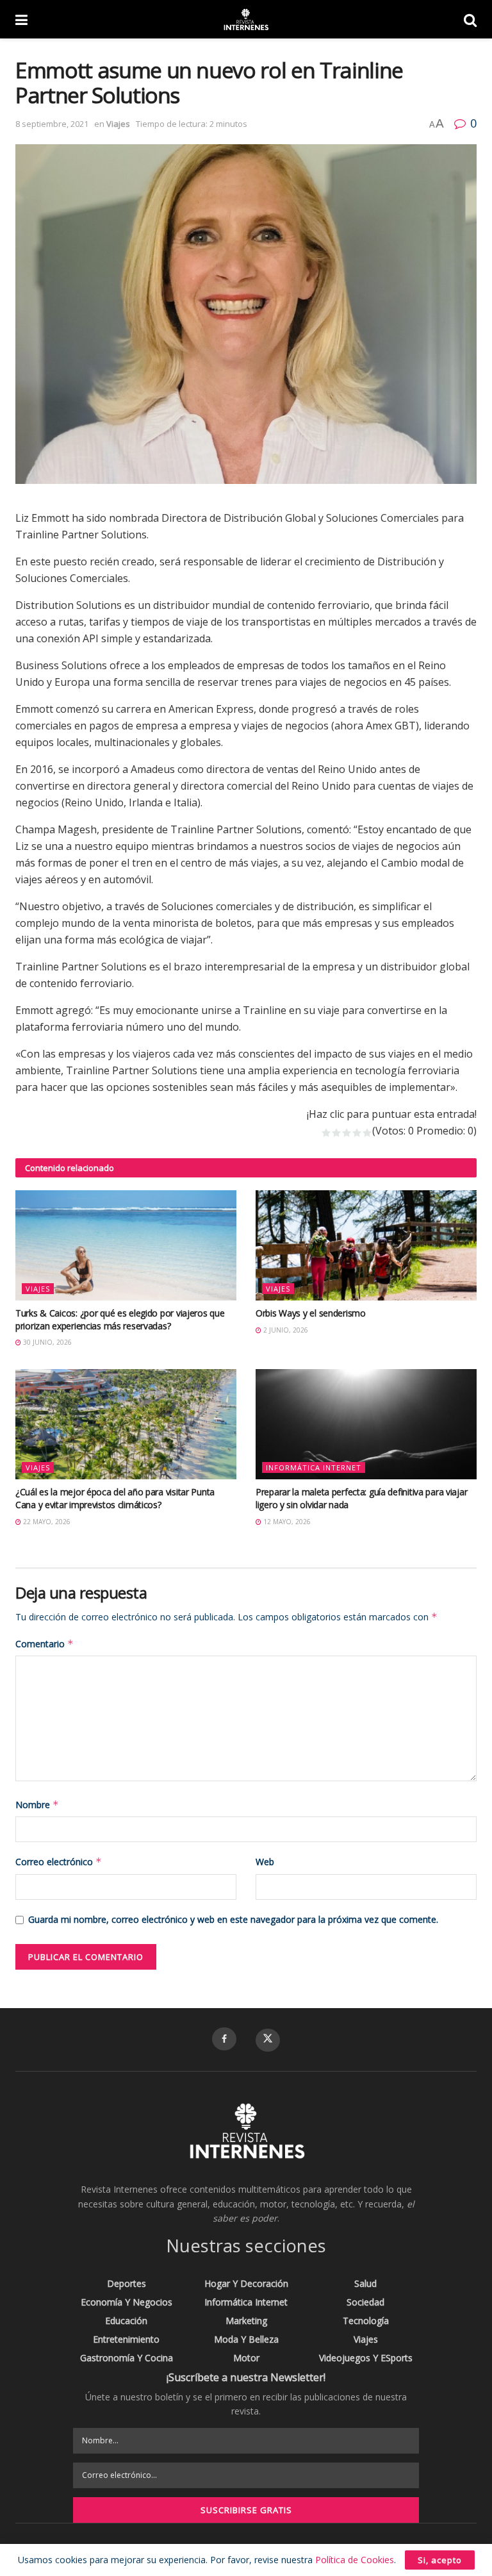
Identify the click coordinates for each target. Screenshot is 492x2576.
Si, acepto (440, 2560)
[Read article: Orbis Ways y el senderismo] (366, 1246)
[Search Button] (470, 19)
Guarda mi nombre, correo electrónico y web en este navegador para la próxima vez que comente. (233, 1919)
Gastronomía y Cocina (127, 2358)
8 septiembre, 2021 (52, 124)
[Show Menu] (21, 19)
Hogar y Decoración (246, 2283)
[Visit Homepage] (245, 19)
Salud (365, 2283)
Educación (126, 2321)
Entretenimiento (126, 2339)
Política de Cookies (355, 2560)
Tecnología (366, 2321)
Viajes (118, 124)
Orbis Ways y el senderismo (311, 1313)
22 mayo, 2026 (46, 1522)
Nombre (37, 1805)
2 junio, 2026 (285, 1330)
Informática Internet (314, 1467)
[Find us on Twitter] (268, 2040)
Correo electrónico (59, 1862)
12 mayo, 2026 (286, 1522)
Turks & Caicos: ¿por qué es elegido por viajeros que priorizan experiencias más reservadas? (120, 1319)
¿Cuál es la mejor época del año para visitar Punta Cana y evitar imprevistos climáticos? (115, 1498)
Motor (246, 2358)
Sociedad (365, 2302)
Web (265, 1862)
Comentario (45, 1644)
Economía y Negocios (127, 2302)
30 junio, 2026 (46, 1342)
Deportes (127, 2283)
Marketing (246, 2321)
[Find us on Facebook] (224, 2039)
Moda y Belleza (246, 2339)
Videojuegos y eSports (366, 2358)
